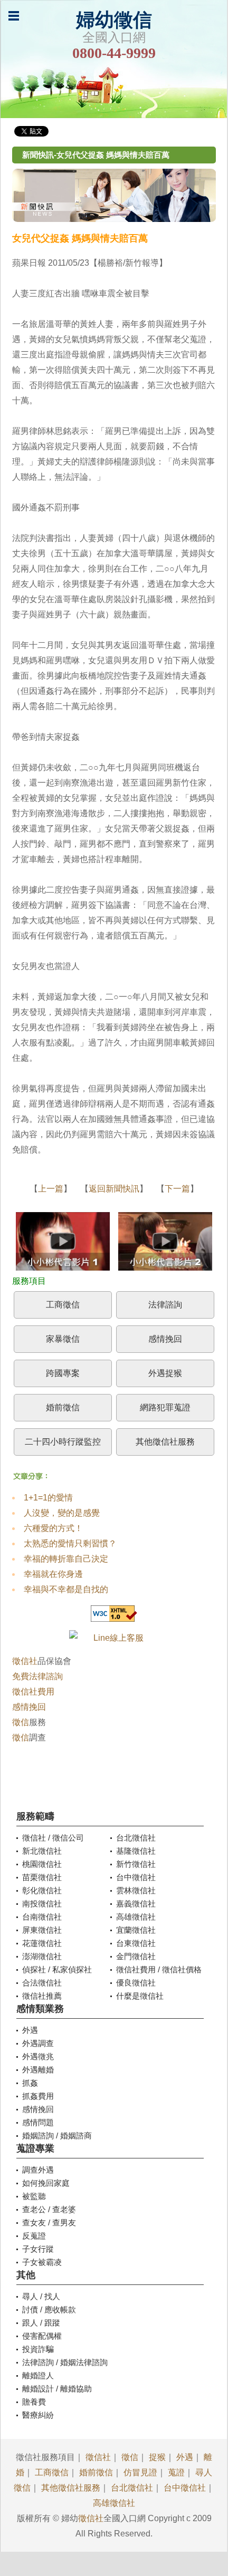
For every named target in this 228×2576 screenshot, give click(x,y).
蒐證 (176, 2472)
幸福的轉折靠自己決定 (66, 1559)
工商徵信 (63, 1305)
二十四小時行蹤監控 (63, 1442)
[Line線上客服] (114, 1638)
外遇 (185, 2457)
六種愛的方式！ (53, 1528)
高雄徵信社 (114, 2503)
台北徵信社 (132, 2488)
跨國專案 (63, 1373)
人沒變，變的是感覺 (62, 1513)
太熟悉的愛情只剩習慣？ (70, 1543)
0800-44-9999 (114, 53)
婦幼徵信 (114, 20)
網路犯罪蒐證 (165, 1407)
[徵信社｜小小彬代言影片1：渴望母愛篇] (63, 1244)
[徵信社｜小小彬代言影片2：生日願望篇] (165, 1244)
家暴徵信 (63, 1339)
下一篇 (177, 1189)
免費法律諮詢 (37, 1676)
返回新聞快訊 (114, 1189)
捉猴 (157, 2457)
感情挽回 (165, 1339)
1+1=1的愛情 (48, 1498)
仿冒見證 (140, 2472)
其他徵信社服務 (165, 1442)
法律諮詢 (165, 1305)
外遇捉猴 (165, 1373)
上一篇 (51, 1189)
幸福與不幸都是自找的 (66, 1589)
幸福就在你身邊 (53, 1574)
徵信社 (25, 1661)
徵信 (21, 1722)
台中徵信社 (185, 2488)
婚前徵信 (63, 1407)
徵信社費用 (33, 1692)
